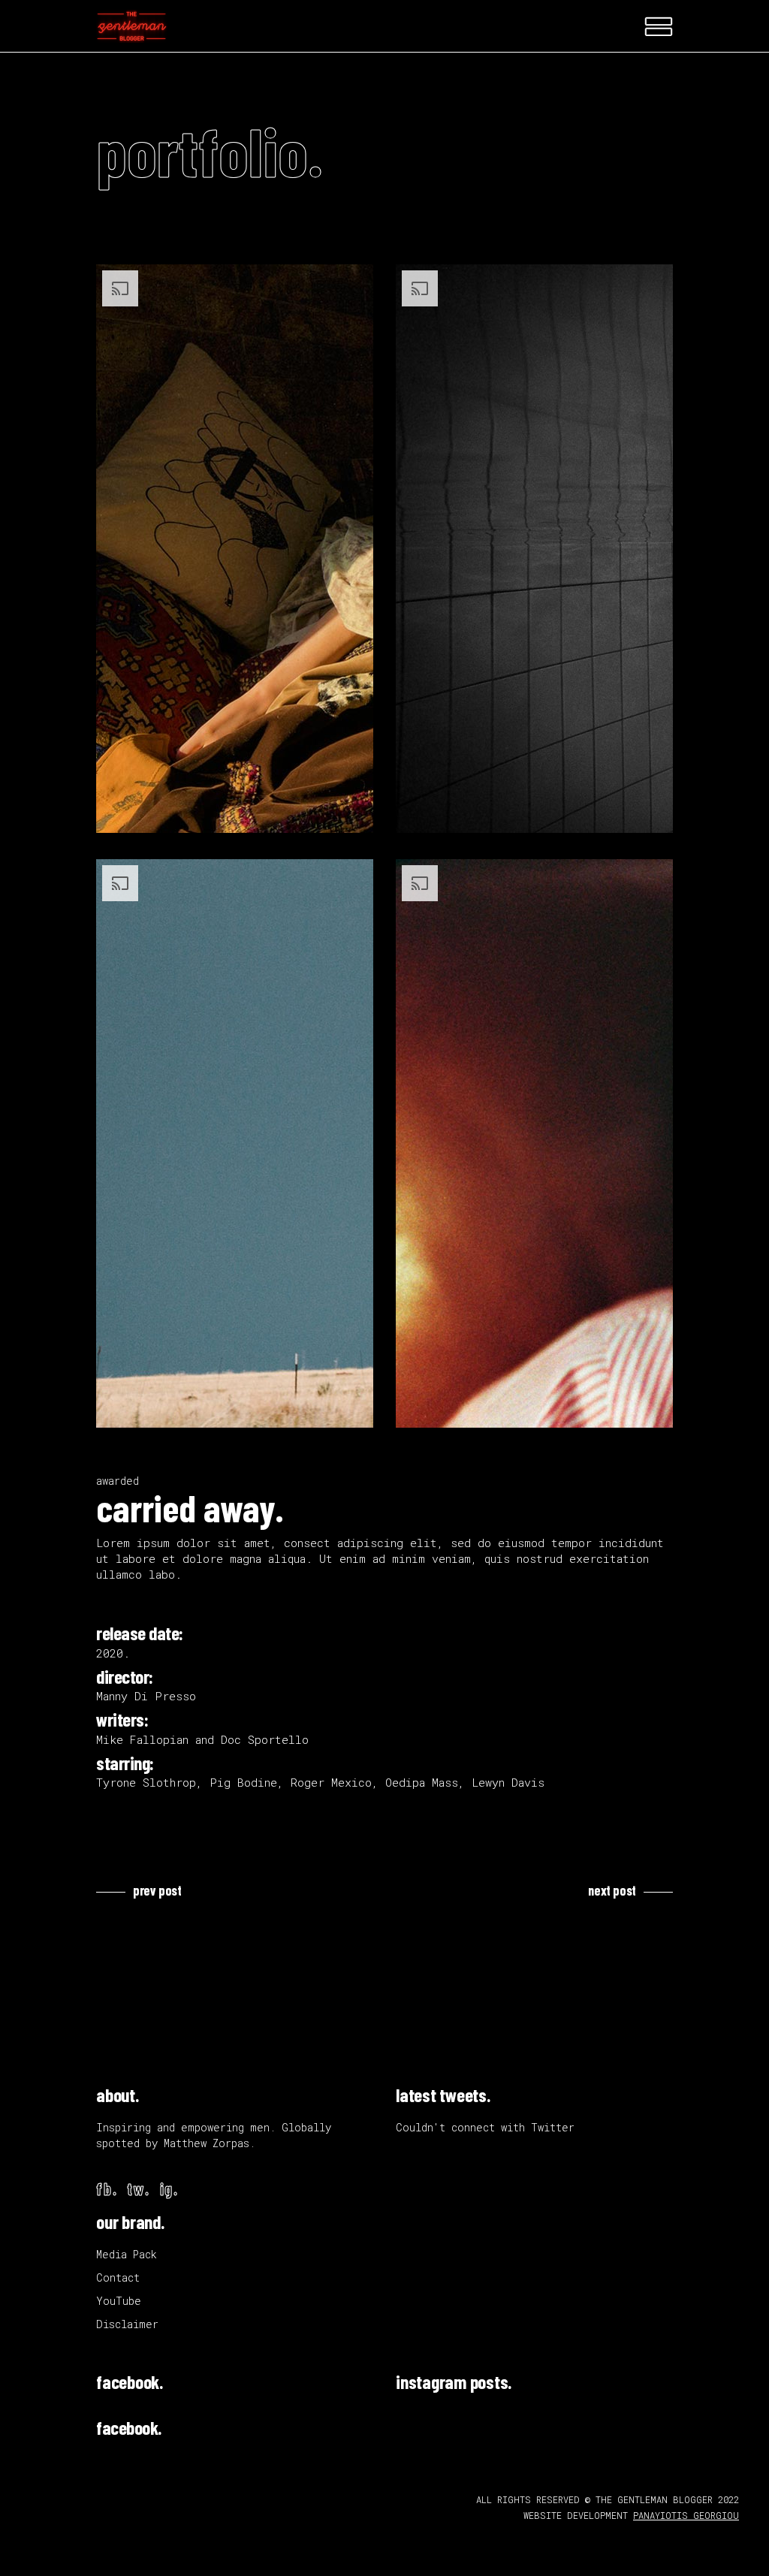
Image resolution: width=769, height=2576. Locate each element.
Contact (118, 2277)
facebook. (130, 2381)
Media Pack (127, 2254)
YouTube (119, 2301)
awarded (118, 1481)
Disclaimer (127, 2324)
